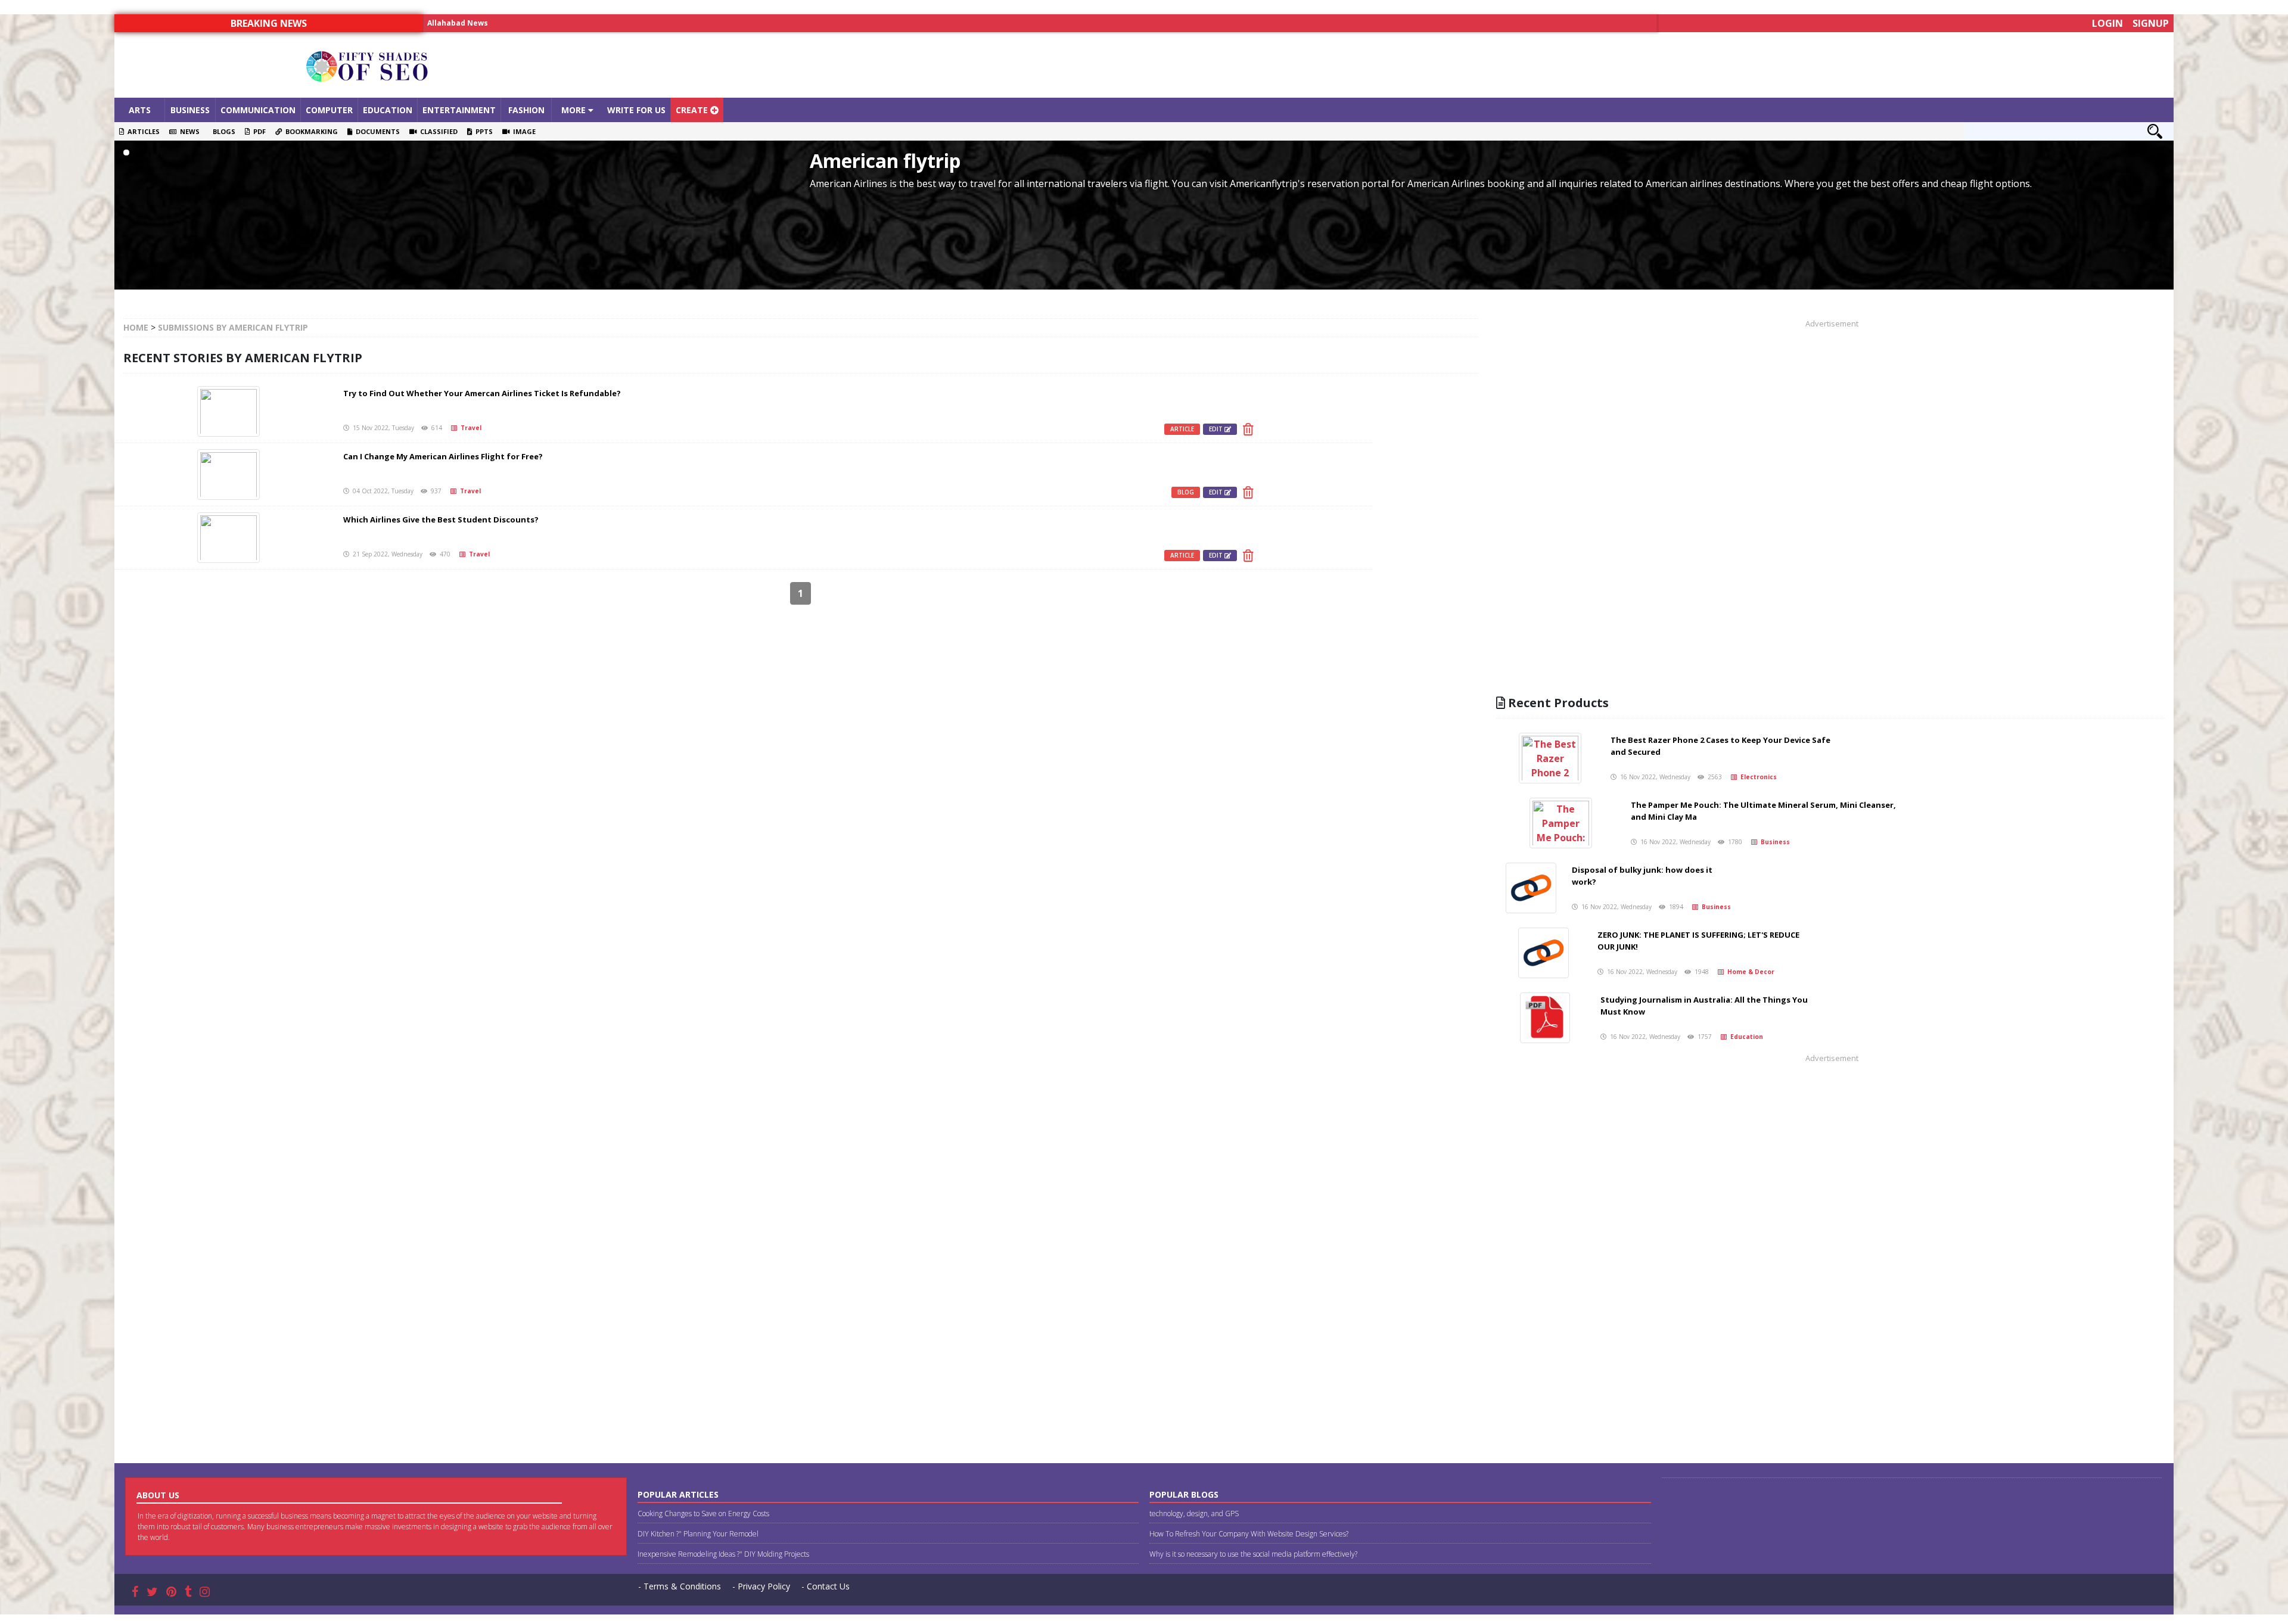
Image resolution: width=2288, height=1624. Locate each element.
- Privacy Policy (761, 1586)
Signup (2151, 23)
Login (2107, 23)
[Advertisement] (1401, 65)
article (1182, 429)
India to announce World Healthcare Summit (512, 23)
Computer (329, 110)
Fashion (526, 110)
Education (388, 110)
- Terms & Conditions (680, 1586)
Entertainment (459, 110)
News (188, 131)
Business (190, 110)
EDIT (1217, 429)
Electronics (1757, 777)
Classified (437, 131)
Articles (142, 131)
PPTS (482, 131)
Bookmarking (310, 131)
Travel (469, 428)
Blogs (222, 131)
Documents (376, 131)
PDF (258, 131)
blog (1186, 492)
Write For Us (636, 110)
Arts (140, 110)
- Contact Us (826, 1586)
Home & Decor (1749, 972)
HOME (136, 327)
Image (523, 131)
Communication (258, 110)
